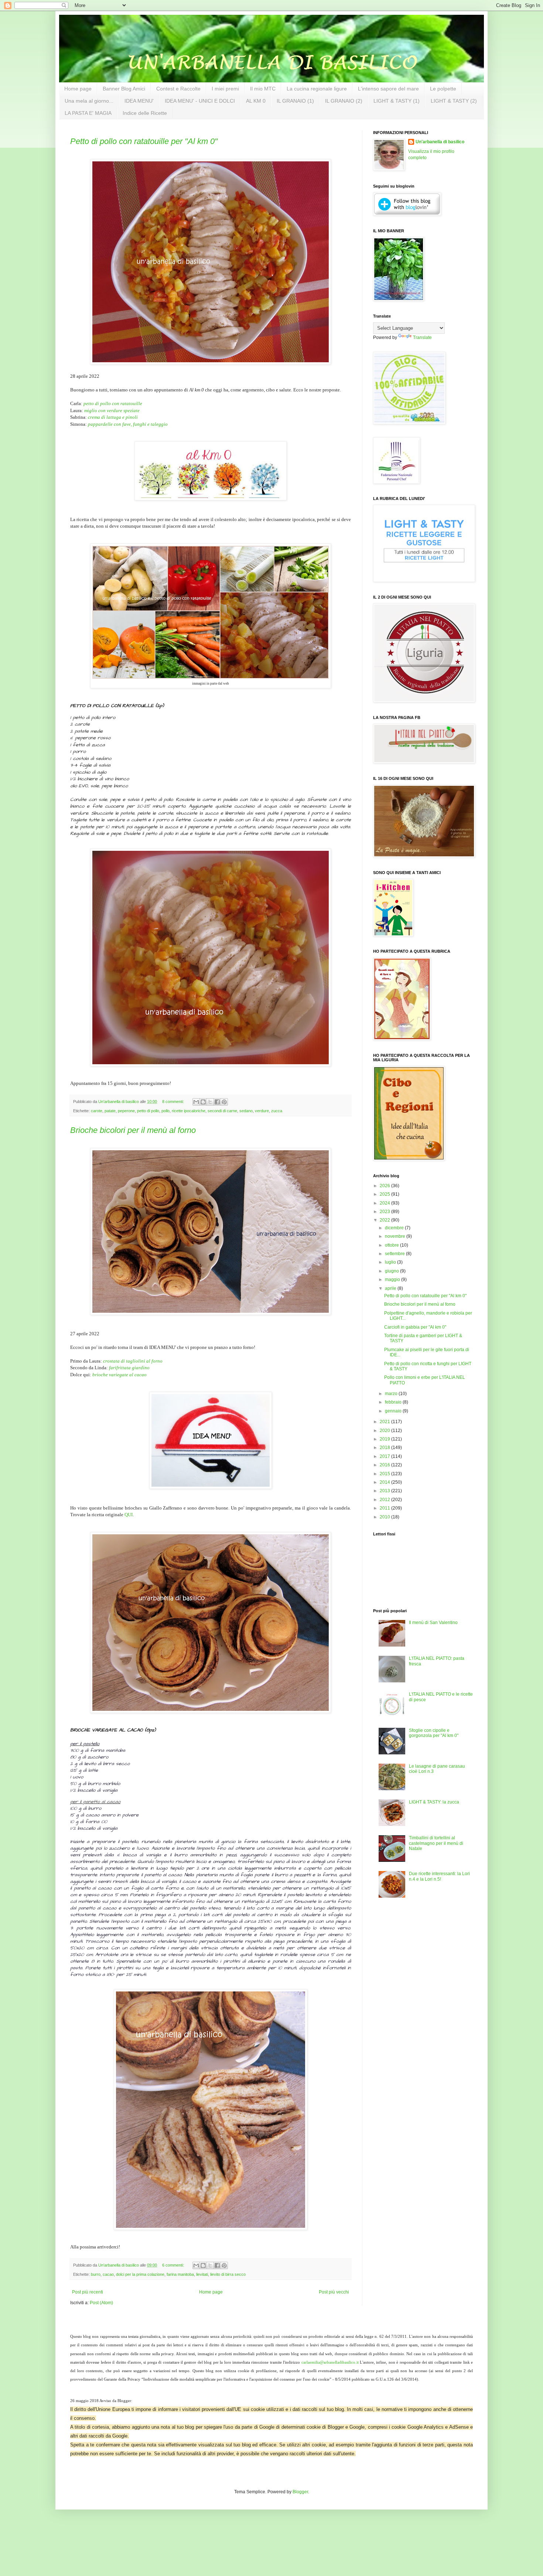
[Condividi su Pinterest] (224, 1102)
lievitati (202, 2274)
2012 (385, 1500)
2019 (385, 1439)
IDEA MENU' (139, 101)
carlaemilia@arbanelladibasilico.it (330, 2362)
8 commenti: (174, 1102)
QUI (129, 1515)
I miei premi (225, 89)
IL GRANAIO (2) (344, 101)
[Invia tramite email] (196, 1102)
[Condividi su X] (210, 1102)
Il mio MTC (263, 89)
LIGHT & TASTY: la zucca (434, 1802)
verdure (262, 1111)
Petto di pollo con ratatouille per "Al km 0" (144, 141)
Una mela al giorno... (89, 101)
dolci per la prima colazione (140, 2274)
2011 (385, 1508)
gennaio (394, 1411)
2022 (385, 1220)
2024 (385, 1203)
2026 (385, 1186)
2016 (385, 1465)
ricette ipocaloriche (189, 1111)
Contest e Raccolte (178, 89)
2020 (385, 1431)
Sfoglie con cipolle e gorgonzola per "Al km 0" (434, 1733)
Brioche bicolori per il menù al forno (133, 1130)
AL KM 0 (256, 101)
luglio (391, 1262)
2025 (385, 1194)
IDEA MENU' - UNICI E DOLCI (200, 101)
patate (110, 1111)
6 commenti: (174, 2265)
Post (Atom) (101, 2303)
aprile (391, 1288)
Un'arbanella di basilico (440, 142)
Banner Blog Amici (124, 89)
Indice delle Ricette (145, 113)
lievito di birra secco (228, 2274)
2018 (385, 1448)
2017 (385, 1456)
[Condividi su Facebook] (217, 1102)
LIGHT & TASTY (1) (397, 101)
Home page (78, 89)
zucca (277, 1111)
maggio (393, 1280)
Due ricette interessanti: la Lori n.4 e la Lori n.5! (439, 1876)
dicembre (395, 1228)
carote (97, 1111)
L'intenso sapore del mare (388, 89)
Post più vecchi (334, 2292)
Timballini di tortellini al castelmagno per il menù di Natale (436, 1843)
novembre (396, 1236)
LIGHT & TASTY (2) (454, 101)
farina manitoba (180, 2274)
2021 (385, 1422)
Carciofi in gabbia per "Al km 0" (415, 1327)
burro (96, 2274)
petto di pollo (148, 1111)
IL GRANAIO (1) (295, 101)
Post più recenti (88, 2292)
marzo (392, 1394)
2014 (385, 1482)
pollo (165, 1111)
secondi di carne (222, 1111)
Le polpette (443, 89)
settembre (395, 1254)
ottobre (392, 1245)
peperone (126, 1111)
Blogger (300, 2492)
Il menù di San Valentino (433, 1623)
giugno (392, 1271)
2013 (385, 1491)
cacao (108, 2274)
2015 (385, 1474)
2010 (385, 1517)
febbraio (394, 1402)
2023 (385, 1212)
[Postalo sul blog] (203, 1102)
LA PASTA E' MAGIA (88, 113)
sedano (246, 1111)
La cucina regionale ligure (317, 89)
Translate (422, 338)
